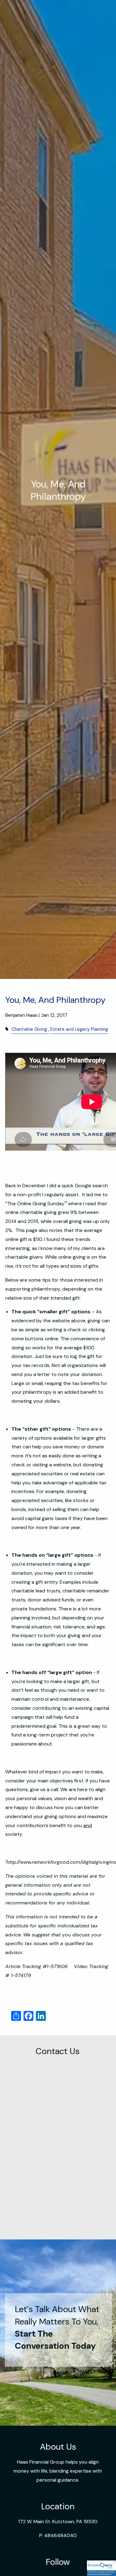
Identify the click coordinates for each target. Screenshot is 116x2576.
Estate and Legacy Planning (79, 1029)
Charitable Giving (29, 1029)
